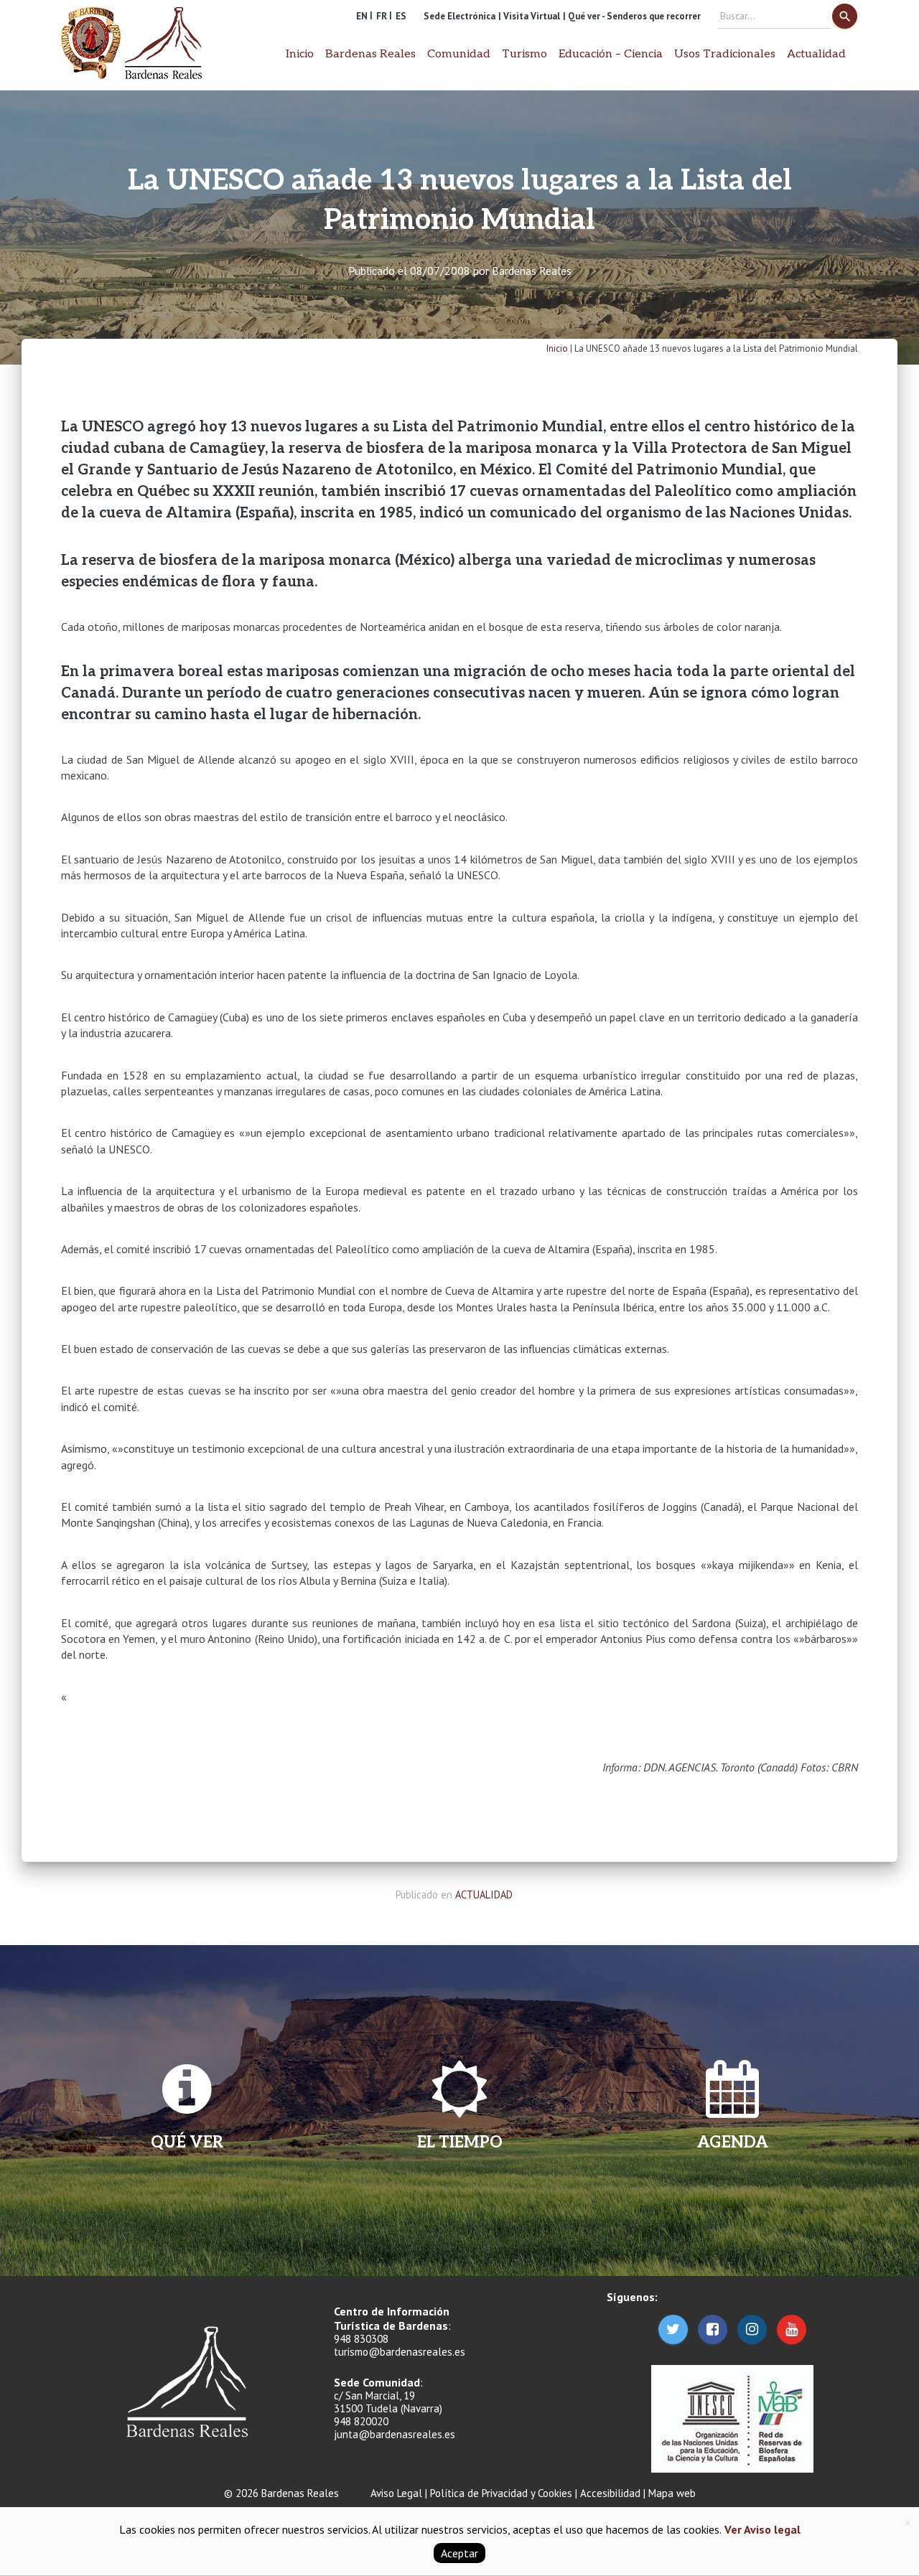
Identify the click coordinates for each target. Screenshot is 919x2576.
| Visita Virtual (529, 16)
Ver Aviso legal (761, 2529)
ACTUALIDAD (484, 1894)
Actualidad (816, 54)
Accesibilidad (610, 2493)
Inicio (300, 54)
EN (362, 16)
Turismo (524, 54)
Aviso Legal (396, 2493)
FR (382, 16)
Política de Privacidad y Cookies (501, 2493)
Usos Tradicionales (725, 54)
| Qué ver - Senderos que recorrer (632, 16)
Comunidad (459, 54)
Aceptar (459, 2553)
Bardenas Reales (532, 271)
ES (401, 16)
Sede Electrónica (459, 16)
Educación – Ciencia (611, 54)
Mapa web (672, 2493)
